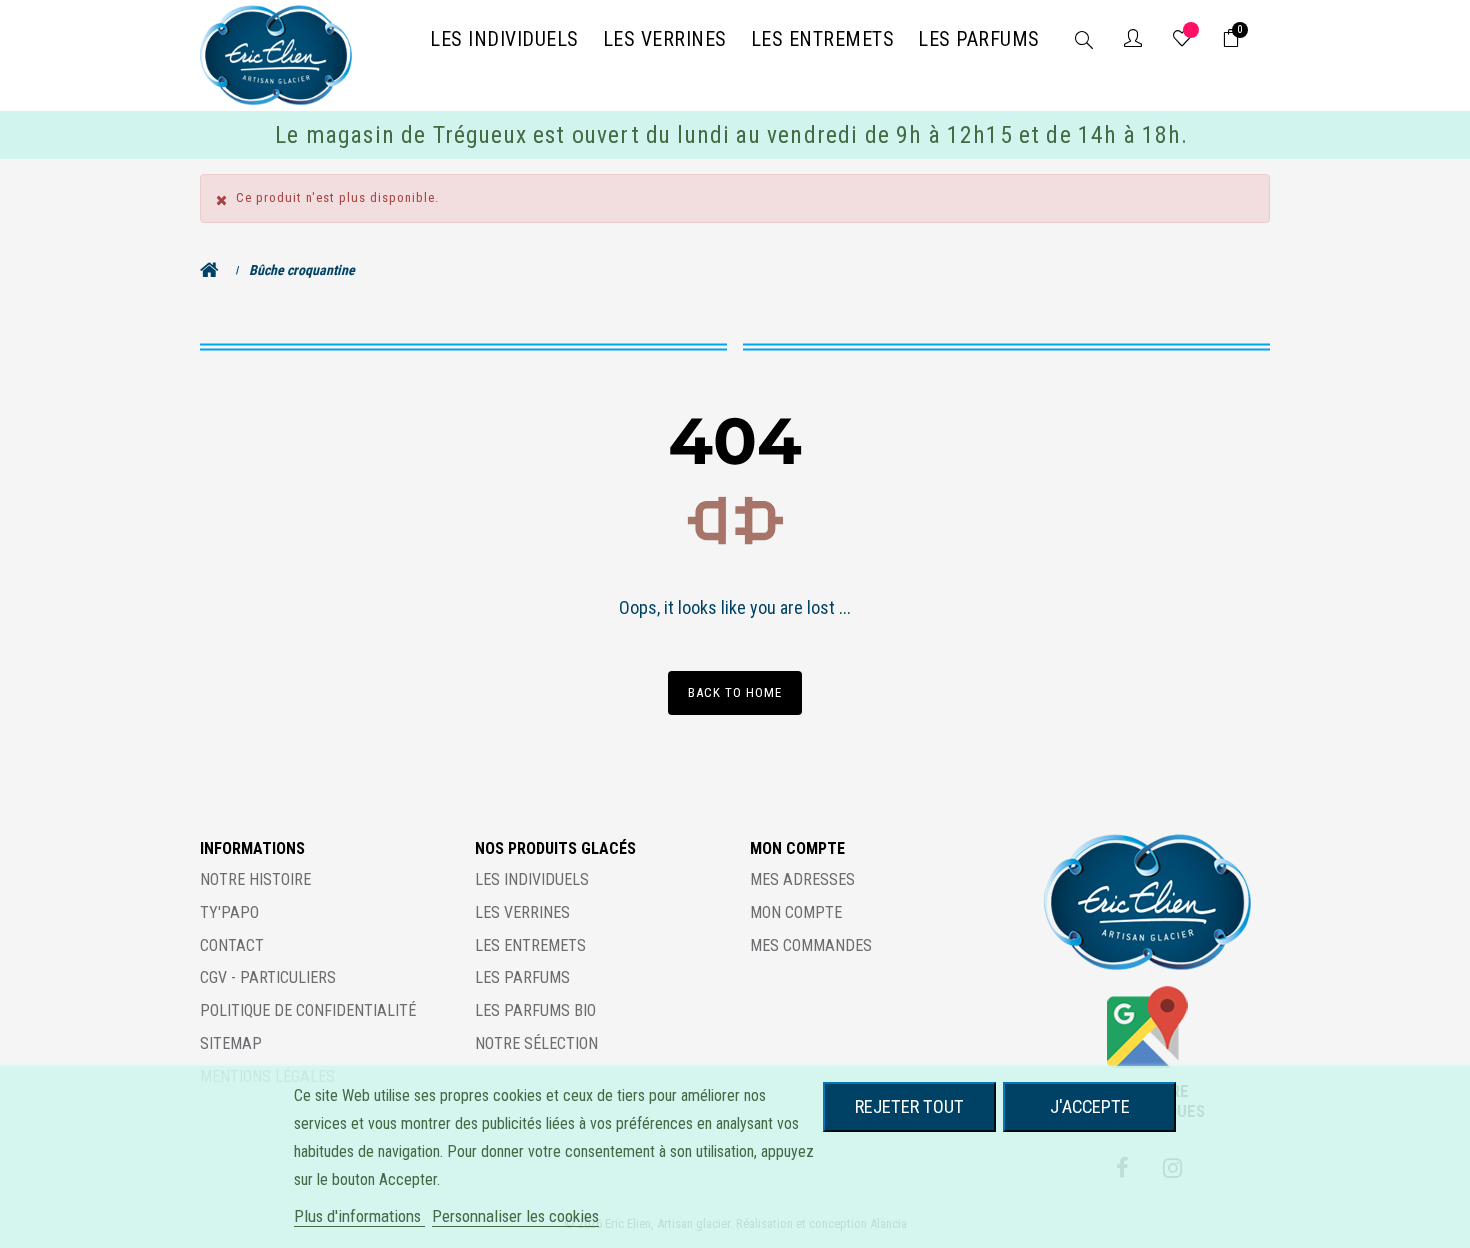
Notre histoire (255, 879)
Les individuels (532, 879)
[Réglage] (1133, 40)
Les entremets (530, 945)
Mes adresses (802, 879)
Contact (232, 945)
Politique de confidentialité (308, 1010)
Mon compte (796, 912)
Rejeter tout (909, 1106)
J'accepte (1090, 1106)
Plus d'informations (359, 1216)
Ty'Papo (229, 912)
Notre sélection (536, 1043)
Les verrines (522, 912)
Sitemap (231, 1043)
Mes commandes (811, 945)
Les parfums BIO (535, 1010)
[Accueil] (214, 270)
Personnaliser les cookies (515, 1216)
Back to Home (735, 692)
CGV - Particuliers (268, 977)
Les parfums (522, 977)
